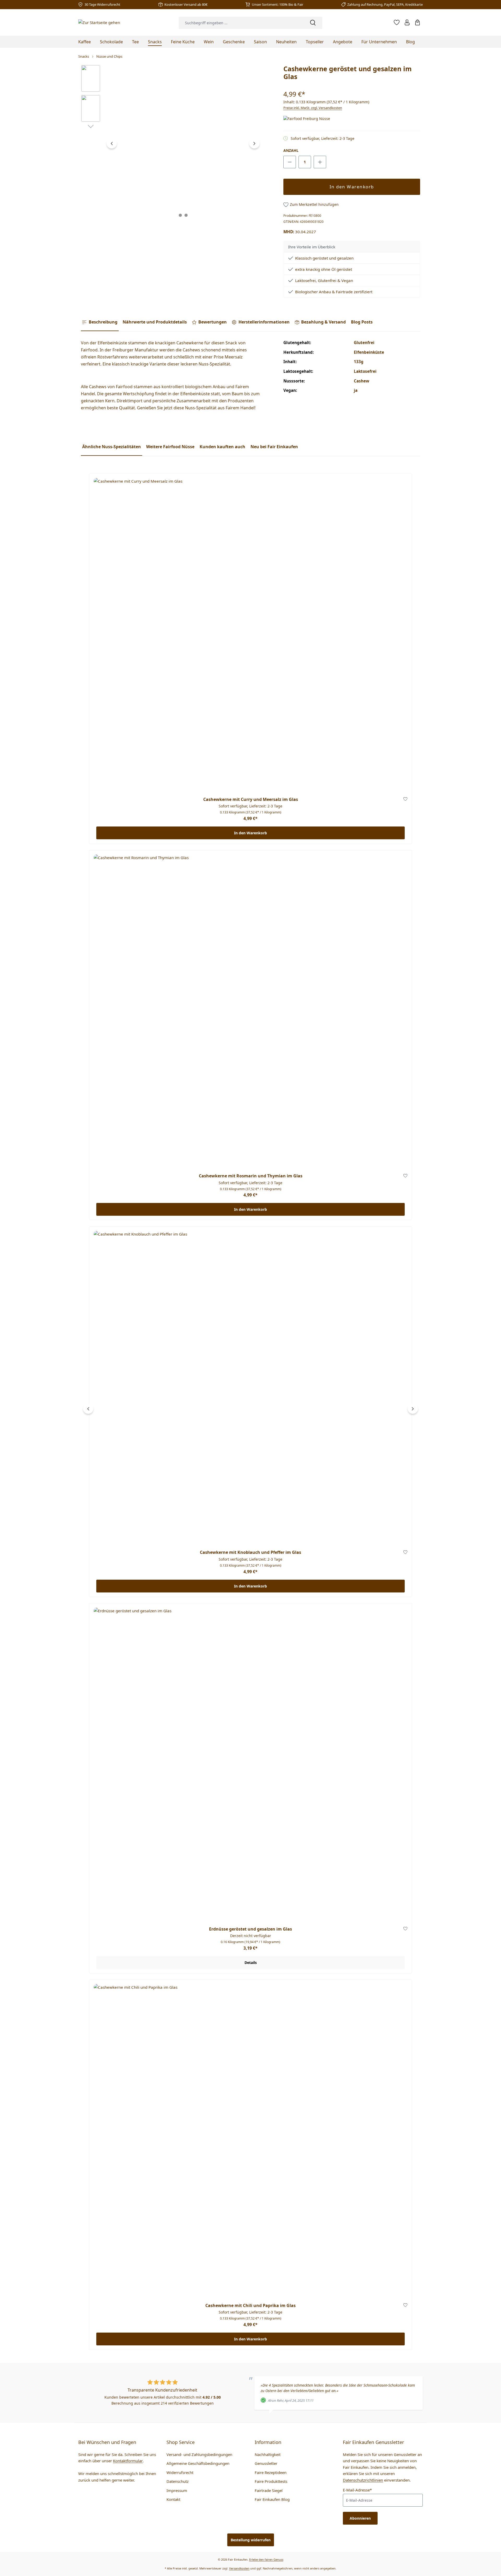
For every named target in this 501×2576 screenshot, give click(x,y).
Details (251, 1963)
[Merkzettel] (397, 22)
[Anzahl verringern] (290, 162)
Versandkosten (239, 2568)
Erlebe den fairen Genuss (266, 2559)
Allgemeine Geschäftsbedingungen (198, 2463)
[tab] (100, 322)
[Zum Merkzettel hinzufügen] (405, 800)
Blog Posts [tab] (362, 322)
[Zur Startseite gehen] (99, 22)
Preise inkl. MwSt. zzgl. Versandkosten (313, 108)
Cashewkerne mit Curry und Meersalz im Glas (251, 799)
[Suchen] (313, 23)
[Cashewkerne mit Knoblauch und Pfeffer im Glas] (250, 1388)
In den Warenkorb (352, 187)
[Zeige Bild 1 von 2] (180, 215)
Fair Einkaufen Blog (272, 2499)
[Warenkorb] (417, 22)
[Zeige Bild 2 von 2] (186, 215)
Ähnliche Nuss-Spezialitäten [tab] (112, 447)
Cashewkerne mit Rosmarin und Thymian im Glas (251, 1176)
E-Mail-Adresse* (357, 2490)
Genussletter (266, 2463)
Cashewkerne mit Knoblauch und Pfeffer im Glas (250, 1552)
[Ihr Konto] (407, 22)
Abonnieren (360, 2518)
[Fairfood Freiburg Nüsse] (309, 119)
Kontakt (173, 2499)
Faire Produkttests (271, 2481)
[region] (171, 143)
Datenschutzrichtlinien (363, 2480)
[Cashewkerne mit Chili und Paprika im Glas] (250, 2141)
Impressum (177, 2490)
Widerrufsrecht (180, 2472)
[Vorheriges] (112, 143)
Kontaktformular (128, 2461)
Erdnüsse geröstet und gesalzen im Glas (250, 1929)
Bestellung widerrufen (251, 2540)
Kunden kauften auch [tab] (222, 447)
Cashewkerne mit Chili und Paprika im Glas (250, 2306)
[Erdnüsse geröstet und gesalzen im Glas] (250, 1764)
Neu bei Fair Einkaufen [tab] (274, 447)
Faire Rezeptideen (271, 2472)
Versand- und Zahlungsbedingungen (199, 2454)
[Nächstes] (254, 143)
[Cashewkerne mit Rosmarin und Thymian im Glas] (250, 1011)
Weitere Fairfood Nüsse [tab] (170, 447)
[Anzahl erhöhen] (320, 162)
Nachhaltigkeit (268, 2454)
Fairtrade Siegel (269, 2490)
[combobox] (241, 23)
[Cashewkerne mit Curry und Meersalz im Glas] (250, 635)
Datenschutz (178, 2481)
